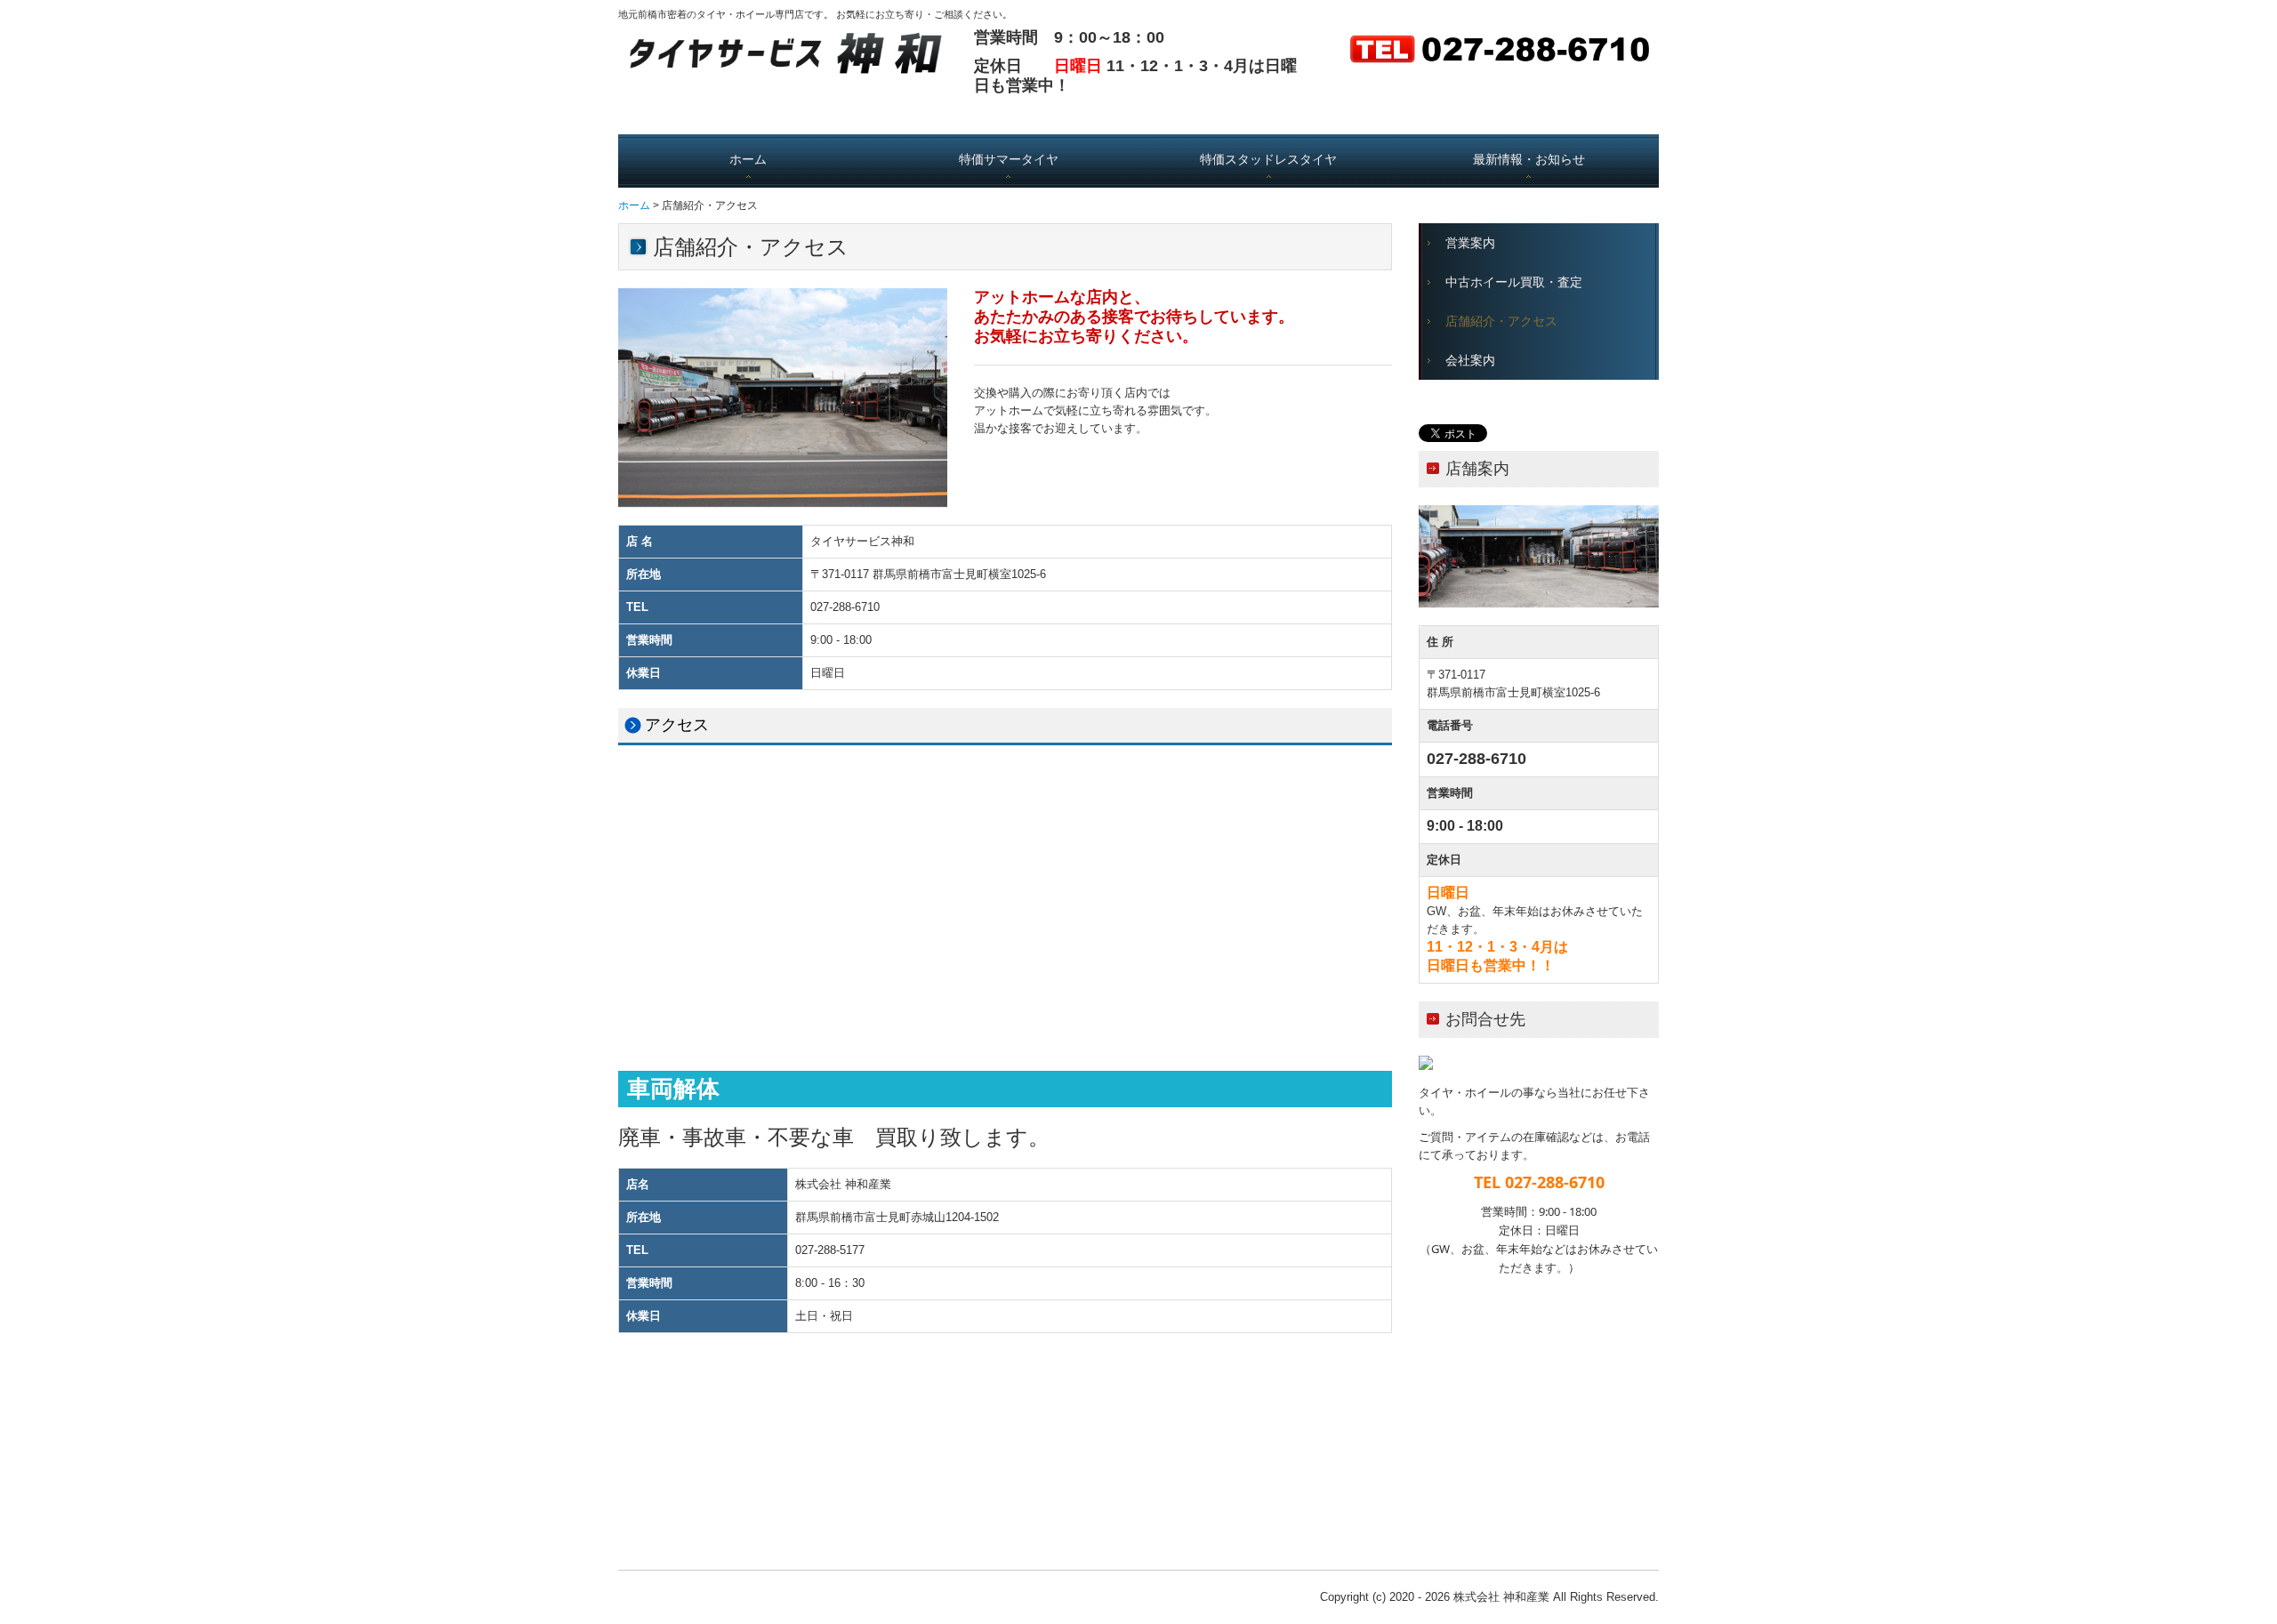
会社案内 (1470, 361)
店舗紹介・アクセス (1501, 322)
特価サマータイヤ (1009, 160)
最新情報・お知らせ (1529, 160)
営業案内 (1470, 243)
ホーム (748, 160)
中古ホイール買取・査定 (1514, 282)
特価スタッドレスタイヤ (1268, 160)
